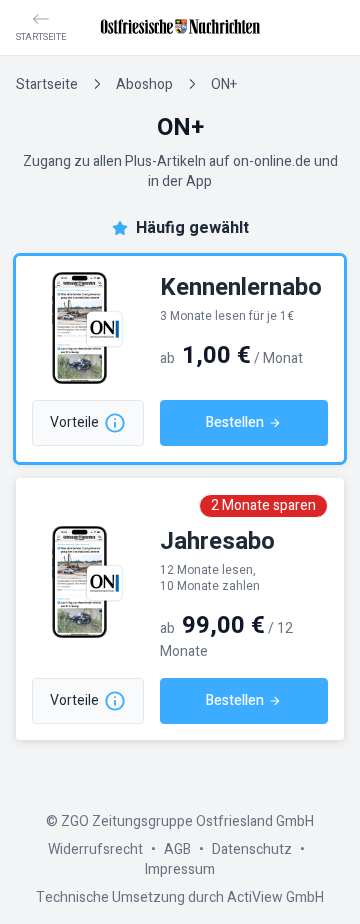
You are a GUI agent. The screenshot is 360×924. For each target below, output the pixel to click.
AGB (177, 849)
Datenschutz (252, 849)
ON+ (224, 84)
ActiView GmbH (275, 897)
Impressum (180, 869)
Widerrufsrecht (95, 849)
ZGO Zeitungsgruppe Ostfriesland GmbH (187, 821)
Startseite (47, 84)
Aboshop (144, 84)
